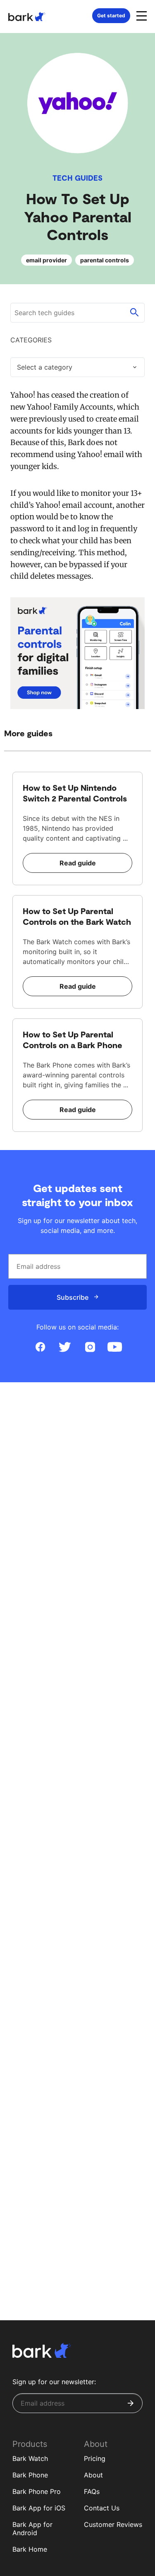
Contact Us (102, 2508)
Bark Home (30, 2549)
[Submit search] (134, 313)
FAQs (92, 2491)
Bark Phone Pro (37, 2491)
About (93, 2475)
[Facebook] (41, 1347)
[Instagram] (90, 1347)
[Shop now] (77, 653)
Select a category (45, 367)
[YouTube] (115, 1347)
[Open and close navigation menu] (141, 15)
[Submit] (131, 2403)
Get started (111, 15)
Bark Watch (30, 2458)
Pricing (95, 2458)
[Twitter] (65, 1347)
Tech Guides (77, 178)
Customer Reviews (113, 2524)
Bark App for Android (32, 2529)
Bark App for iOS (39, 2508)
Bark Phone (30, 2475)
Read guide (78, 863)
